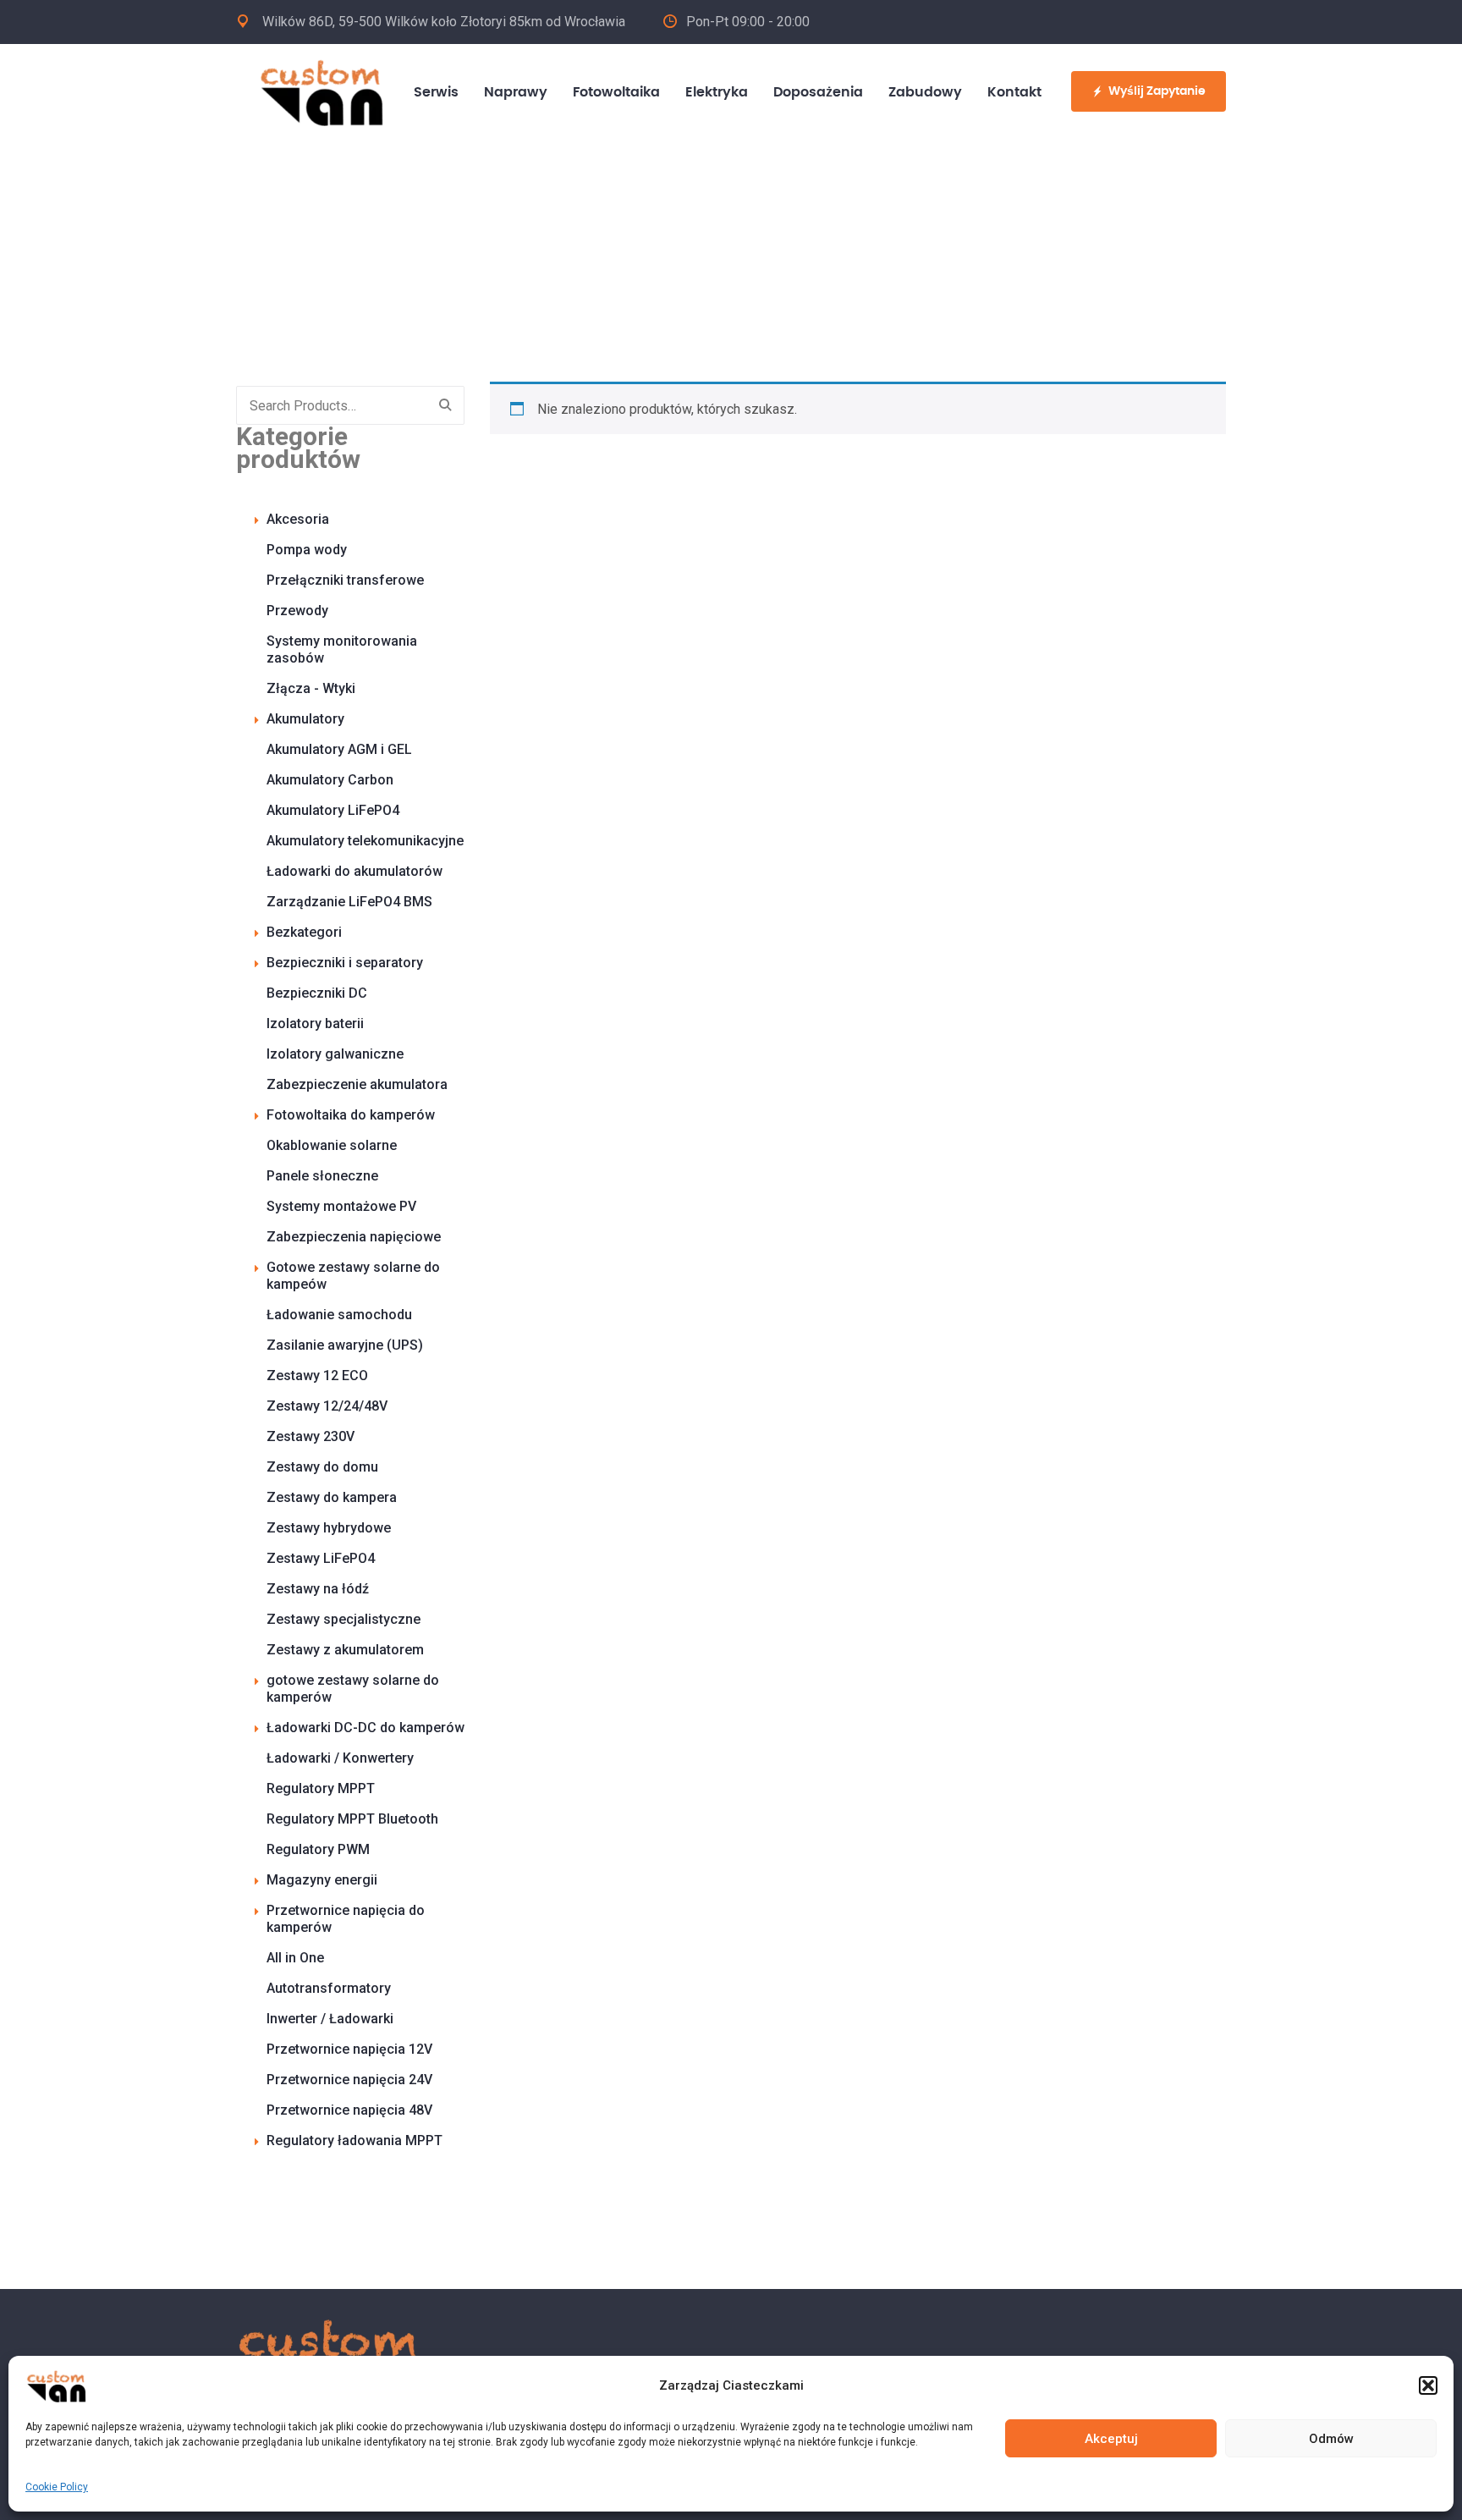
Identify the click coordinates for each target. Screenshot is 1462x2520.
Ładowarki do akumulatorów (355, 871)
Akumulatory (305, 719)
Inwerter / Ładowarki (330, 2019)
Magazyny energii (322, 1880)
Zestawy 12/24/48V (327, 1406)
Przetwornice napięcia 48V (349, 2110)
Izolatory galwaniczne (335, 1054)
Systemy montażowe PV (341, 1206)
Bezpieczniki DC (317, 993)
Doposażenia (818, 92)
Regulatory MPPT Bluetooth (352, 1819)
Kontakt (1014, 92)
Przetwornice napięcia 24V (349, 2080)
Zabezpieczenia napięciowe (354, 1237)
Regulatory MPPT (321, 1788)
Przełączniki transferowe (345, 580)
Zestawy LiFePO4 (321, 1558)
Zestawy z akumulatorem (345, 1650)
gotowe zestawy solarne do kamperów (353, 1689)
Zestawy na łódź (318, 1589)
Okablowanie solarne (332, 1145)
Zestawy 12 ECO (317, 1376)
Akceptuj (1111, 2439)
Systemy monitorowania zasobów (342, 649)
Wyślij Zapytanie (1157, 91)
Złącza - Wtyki (311, 688)
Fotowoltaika (616, 92)
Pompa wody (307, 550)
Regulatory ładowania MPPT (355, 2140)
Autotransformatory (329, 1988)
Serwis (436, 92)
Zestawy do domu (322, 1467)
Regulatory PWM (318, 1849)
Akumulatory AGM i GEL (339, 749)
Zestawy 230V (311, 1436)
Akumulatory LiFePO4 (333, 810)
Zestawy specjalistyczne (344, 1619)
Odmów (1331, 2439)
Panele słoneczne (322, 1176)
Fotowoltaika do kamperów (351, 1115)
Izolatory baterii (315, 1023)
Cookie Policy (57, 2487)
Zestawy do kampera (332, 1497)
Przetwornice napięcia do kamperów (346, 1919)
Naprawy (516, 92)
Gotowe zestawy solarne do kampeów (353, 1276)
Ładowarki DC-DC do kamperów (365, 1728)
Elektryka (717, 92)
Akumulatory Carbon (330, 780)
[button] (1428, 2385)
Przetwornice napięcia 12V (349, 2049)
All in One (295, 1958)
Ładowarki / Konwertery (340, 1758)
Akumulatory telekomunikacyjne (365, 841)
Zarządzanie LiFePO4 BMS (349, 902)
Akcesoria (298, 519)
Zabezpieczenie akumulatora (357, 1084)
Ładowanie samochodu (339, 1315)
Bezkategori (304, 932)
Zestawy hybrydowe (329, 1528)
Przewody (297, 611)
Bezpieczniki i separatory (345, 963)
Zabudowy (925, 92)
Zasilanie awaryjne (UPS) (345, 1345)
